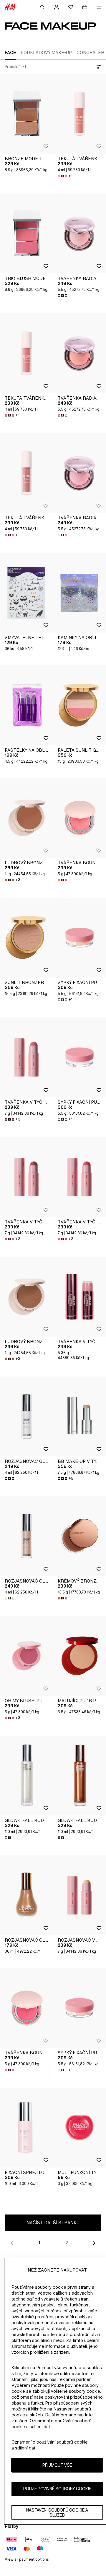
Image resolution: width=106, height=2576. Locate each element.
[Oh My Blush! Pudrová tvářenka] (26, 1656)
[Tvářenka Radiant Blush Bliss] (79, 234)
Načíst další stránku (53, 2223)
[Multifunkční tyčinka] (79, 2128)
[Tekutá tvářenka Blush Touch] (79, 114)
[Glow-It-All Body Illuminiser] (26, 1776)
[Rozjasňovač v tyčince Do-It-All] (79, 1895)
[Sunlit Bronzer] (26, 938)
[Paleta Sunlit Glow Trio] (79, 705)
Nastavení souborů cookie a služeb (57, 2512)
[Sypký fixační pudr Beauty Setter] (79, 938)
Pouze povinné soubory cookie (57, 2489)
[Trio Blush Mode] (26, 234)
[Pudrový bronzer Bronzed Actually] (26, 818)
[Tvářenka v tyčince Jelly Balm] (79, 1297)
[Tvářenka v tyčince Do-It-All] (26, 1057)
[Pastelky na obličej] (26, 705)
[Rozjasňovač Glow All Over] (26, 1895)
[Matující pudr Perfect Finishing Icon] (79, 1656)
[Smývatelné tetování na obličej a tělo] (26, 593)
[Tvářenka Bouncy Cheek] (79, 818)
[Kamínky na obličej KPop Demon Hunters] (79, 593)
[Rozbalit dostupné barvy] (63, 296)
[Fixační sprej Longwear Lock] (26, 2128)
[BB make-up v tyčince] (79, 1416)
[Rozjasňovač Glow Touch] (26, 1416)
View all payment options (27, 2559)
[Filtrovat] (98, 67)
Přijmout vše (57, 2465)
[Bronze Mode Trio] (26, 114)
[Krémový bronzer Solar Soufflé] (79, 1536)
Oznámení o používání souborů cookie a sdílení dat (50, 2445)
